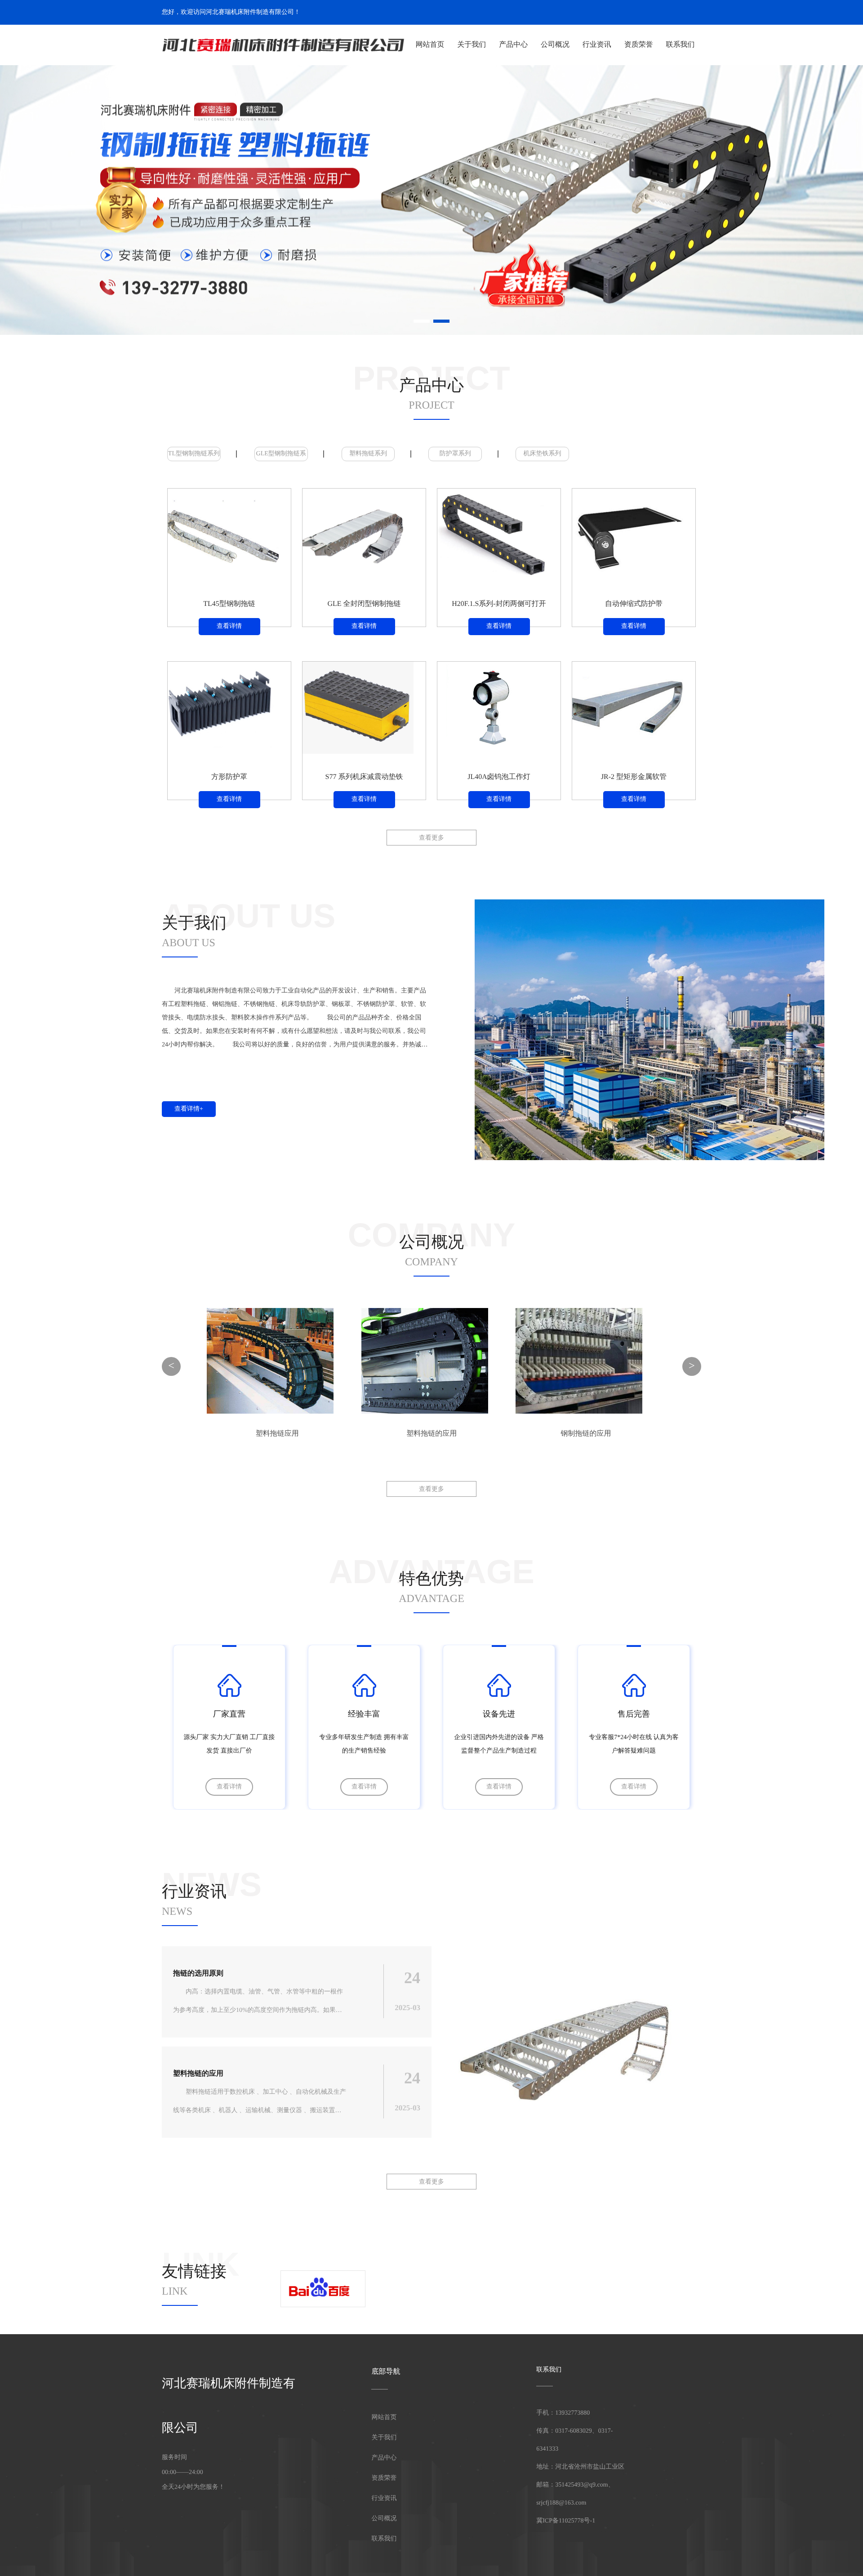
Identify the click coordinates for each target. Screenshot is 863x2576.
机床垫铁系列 (543, 454)
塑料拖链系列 (368, 454)
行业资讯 (597, 45)
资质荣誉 (639, 45)
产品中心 (513, 45)
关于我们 (472, 45)
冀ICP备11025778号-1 (566, 2521)
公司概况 (555, 45)
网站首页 (430, 45)
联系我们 (681, 45)
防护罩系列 (455, 454)
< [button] (171, 1366)
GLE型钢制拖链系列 (281, 456)
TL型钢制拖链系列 (194, 454)
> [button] (692, 1366)
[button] (61, 200)
